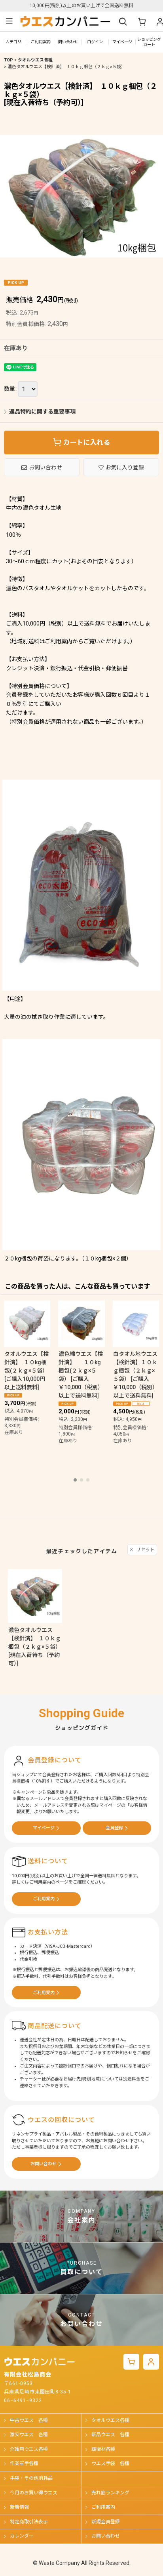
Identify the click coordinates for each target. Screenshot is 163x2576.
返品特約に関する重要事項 (42, 412)
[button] (9, 21)
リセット (145, 1550)
